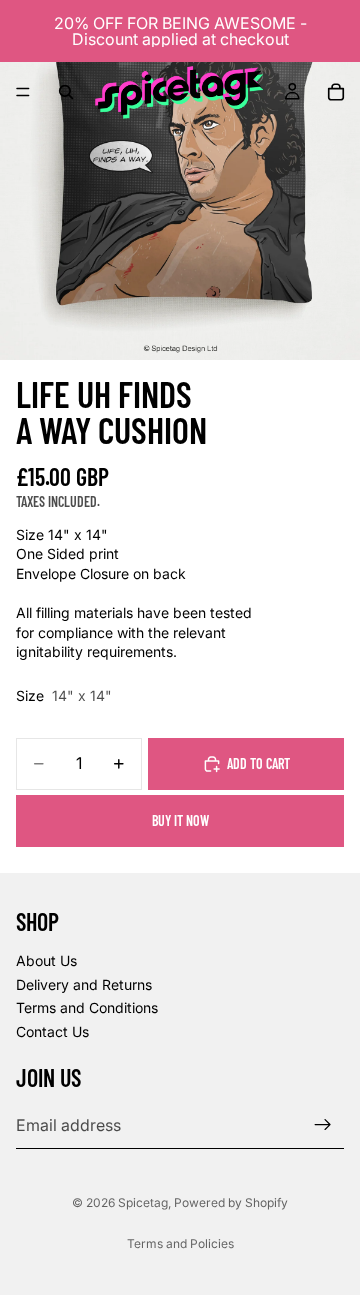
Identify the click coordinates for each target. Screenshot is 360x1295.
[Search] (66, 92)
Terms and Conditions (87, 1007)
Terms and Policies (180, 1243)
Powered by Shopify (231, 1202)
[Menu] (23, 92)
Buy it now (180, 820)
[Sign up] (323, 1125)
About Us (46, 960)
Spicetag (143, 1202)
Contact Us (52, 1031)
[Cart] (336, 92)
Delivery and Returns (84, 983)
